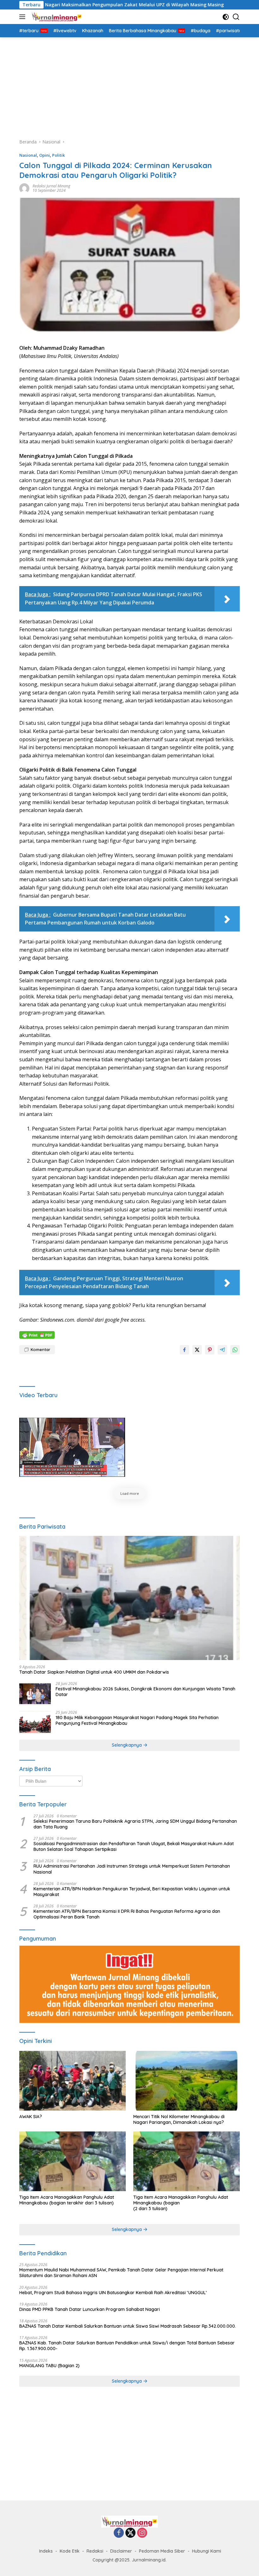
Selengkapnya (127, 1745)
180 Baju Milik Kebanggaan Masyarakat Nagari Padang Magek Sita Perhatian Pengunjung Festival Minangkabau (137, 1720)
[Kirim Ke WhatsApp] (235, 1350)
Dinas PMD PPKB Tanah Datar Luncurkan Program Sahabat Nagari (90, 2309)
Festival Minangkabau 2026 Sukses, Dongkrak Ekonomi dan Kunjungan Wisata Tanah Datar (145, 1692)
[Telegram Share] (222, 1350)
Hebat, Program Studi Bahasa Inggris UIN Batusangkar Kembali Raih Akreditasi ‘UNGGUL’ (113, 2293)
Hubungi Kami (207, 2551)
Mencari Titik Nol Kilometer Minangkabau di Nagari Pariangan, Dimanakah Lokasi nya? (179, 2119)
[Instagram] (142, 2533)
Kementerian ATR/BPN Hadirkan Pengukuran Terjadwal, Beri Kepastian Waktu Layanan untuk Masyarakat (132, 1892)
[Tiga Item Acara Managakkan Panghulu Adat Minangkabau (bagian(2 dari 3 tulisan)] (187, 2161)
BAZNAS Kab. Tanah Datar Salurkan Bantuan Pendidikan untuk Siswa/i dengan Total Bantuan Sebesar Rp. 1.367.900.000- (127, 2346)
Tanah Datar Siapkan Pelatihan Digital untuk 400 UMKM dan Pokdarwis (94, 1672)
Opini (45, 155)
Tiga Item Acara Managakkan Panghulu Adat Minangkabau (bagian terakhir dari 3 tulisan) (67, 2200)
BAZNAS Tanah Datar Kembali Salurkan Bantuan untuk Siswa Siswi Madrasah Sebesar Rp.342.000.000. (128, 2326)
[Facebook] (119, 2533)
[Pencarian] (236, 17)
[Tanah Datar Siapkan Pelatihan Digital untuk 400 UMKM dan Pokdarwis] (129, 1598)
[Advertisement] (129, 85)
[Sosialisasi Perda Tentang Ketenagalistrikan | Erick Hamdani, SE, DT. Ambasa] (72, 1447)
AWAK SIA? (31, 2117)
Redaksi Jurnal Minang (51, 186)
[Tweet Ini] (197, 1350)
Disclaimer (121, 2551)
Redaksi (95, 2551)
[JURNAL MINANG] (56, 17)
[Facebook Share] (184, 1350)
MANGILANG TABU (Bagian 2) (49, 2366)
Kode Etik (70, 2551)
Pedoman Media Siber (162, 2551)
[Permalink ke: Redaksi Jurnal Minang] (24, 188)
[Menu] (24, 17)
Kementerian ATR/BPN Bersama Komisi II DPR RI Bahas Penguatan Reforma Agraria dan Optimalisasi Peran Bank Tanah (127, 1914)
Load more (130, 1493)
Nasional (28, 155)
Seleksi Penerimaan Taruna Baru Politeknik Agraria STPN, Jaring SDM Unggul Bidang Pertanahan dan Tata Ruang (135, 1824)
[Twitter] (130, 2533)
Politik (58, 155)
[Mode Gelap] (226, 17)
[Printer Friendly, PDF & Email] (37, 1334)
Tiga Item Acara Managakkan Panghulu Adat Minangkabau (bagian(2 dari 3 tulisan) (181, 2203)
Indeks (46, 2551)
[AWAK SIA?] (72, 2081)
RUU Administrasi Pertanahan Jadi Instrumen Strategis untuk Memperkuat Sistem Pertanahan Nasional (132, 1869)
